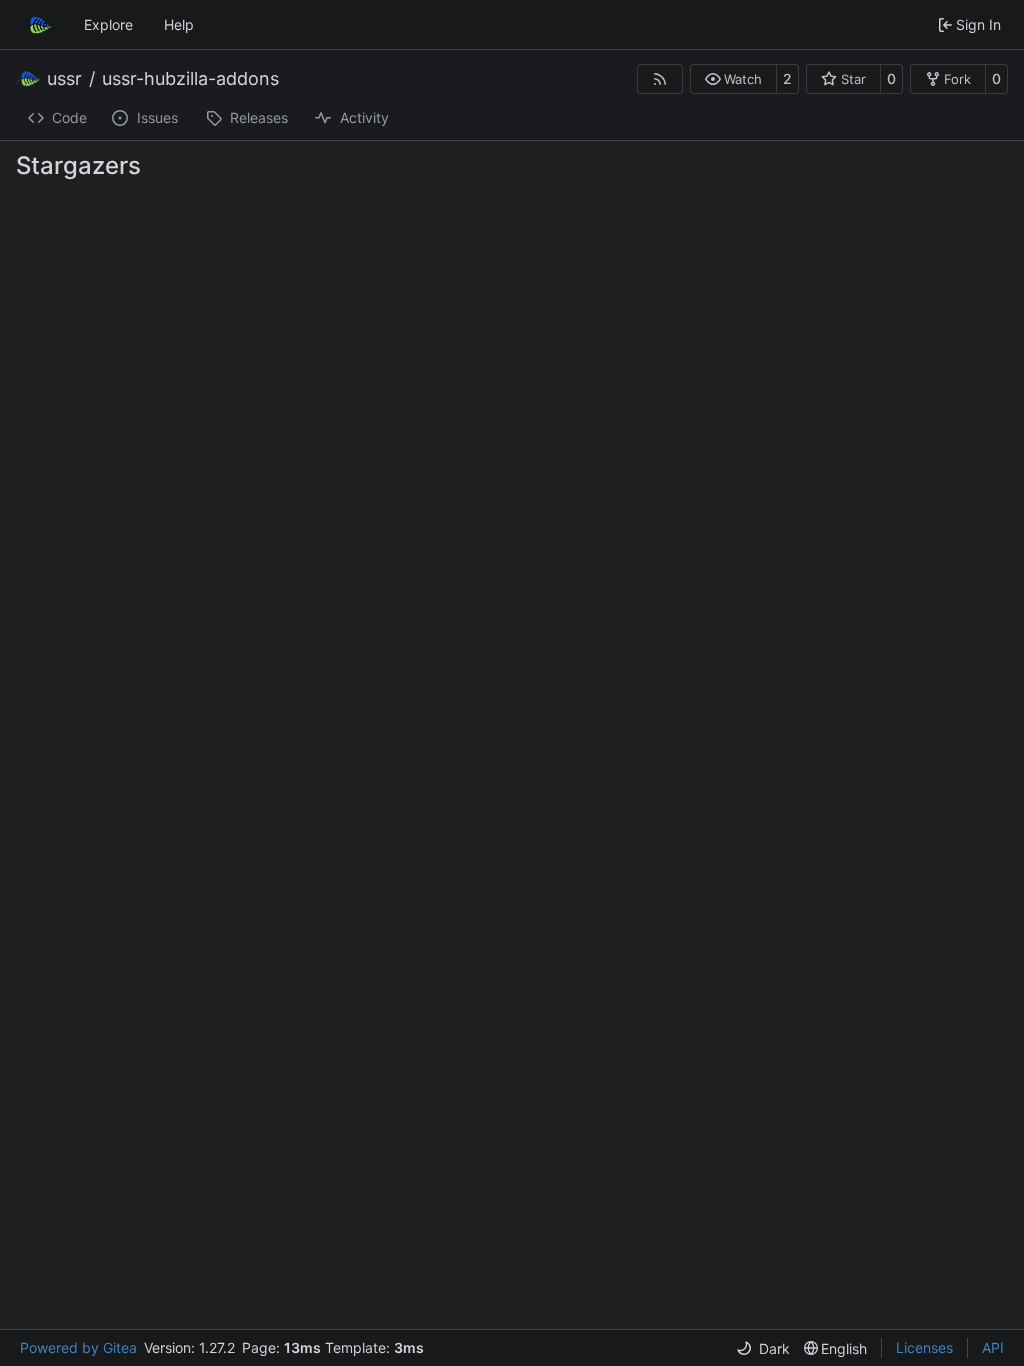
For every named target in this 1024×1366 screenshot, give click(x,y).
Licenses (924, 1347)
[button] (733, 79)
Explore (108, 24)
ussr (64, 79)
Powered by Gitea (78, 1347)
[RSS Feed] (660, 79)
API (993, 1347)
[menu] (763, 1348)
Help (179, 24)
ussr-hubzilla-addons (190, 79)
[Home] (38, 25)
